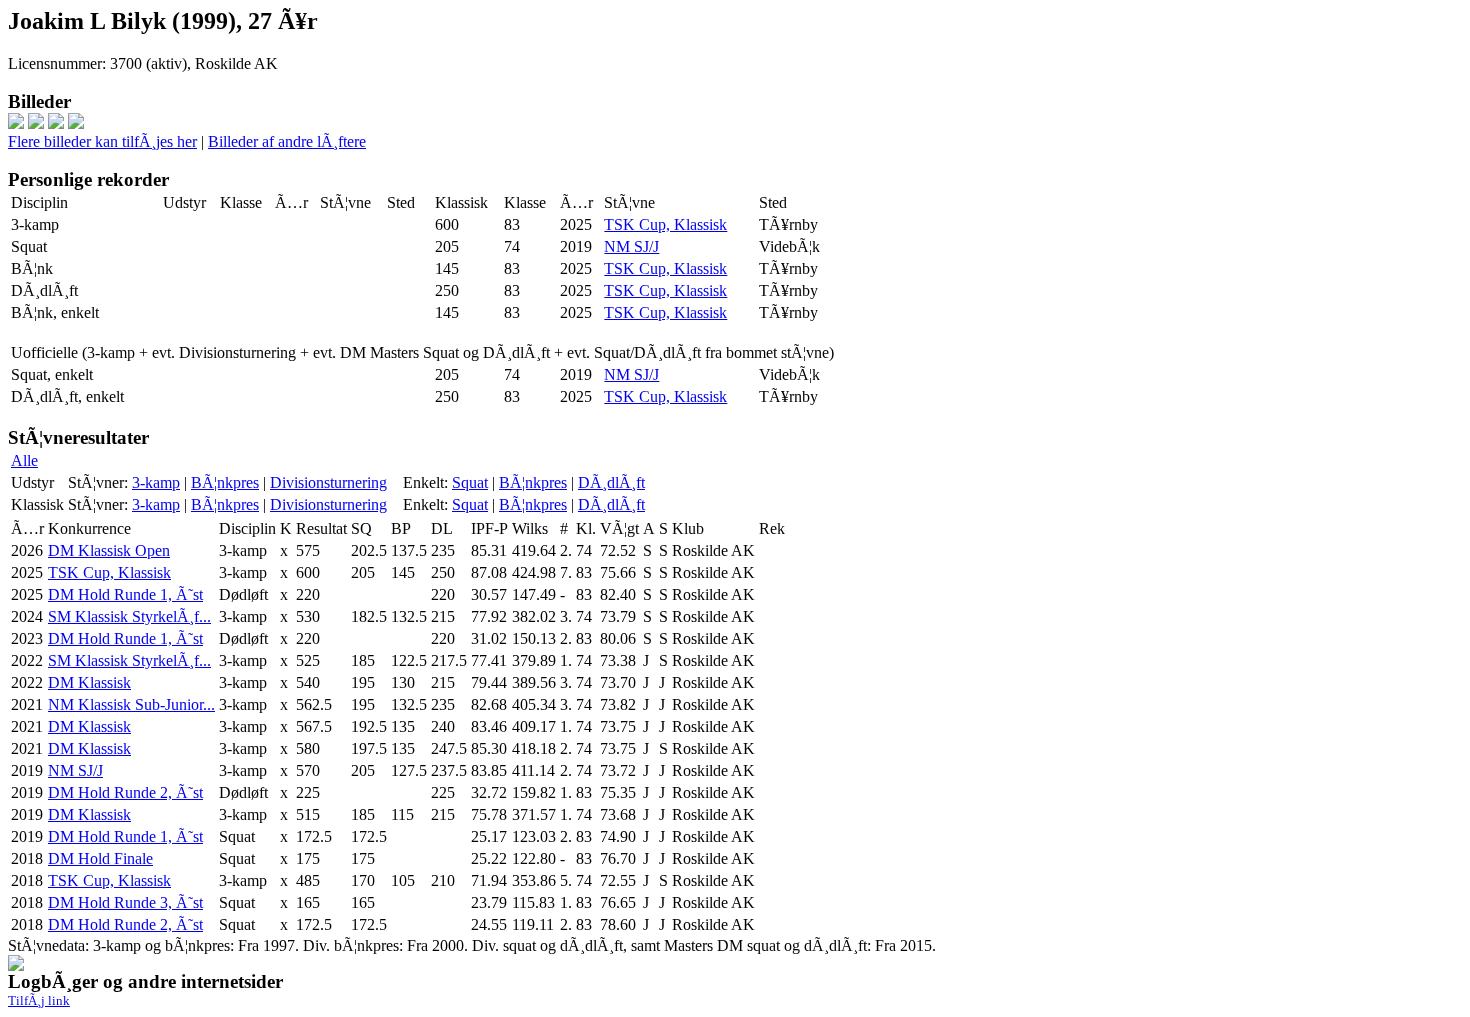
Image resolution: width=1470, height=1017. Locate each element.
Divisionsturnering (328, 482)
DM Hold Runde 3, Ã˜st (125, 902)
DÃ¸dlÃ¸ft (611, 482)
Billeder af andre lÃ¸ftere (287, 141)
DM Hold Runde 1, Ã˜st (125, 594)
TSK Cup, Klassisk (665, 224)
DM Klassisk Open (109, 550)
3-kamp (156, 482)
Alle (24, 460)
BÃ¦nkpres (225, 482)
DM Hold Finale (100, 858)
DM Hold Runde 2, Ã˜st (125, 792)
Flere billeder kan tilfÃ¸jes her (102, 141)
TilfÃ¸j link (39, 1000)
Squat (470, 482)
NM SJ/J (631, 246)
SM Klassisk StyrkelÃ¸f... (129, 616)
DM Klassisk (89, 682)
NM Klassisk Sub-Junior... (131, 704)
